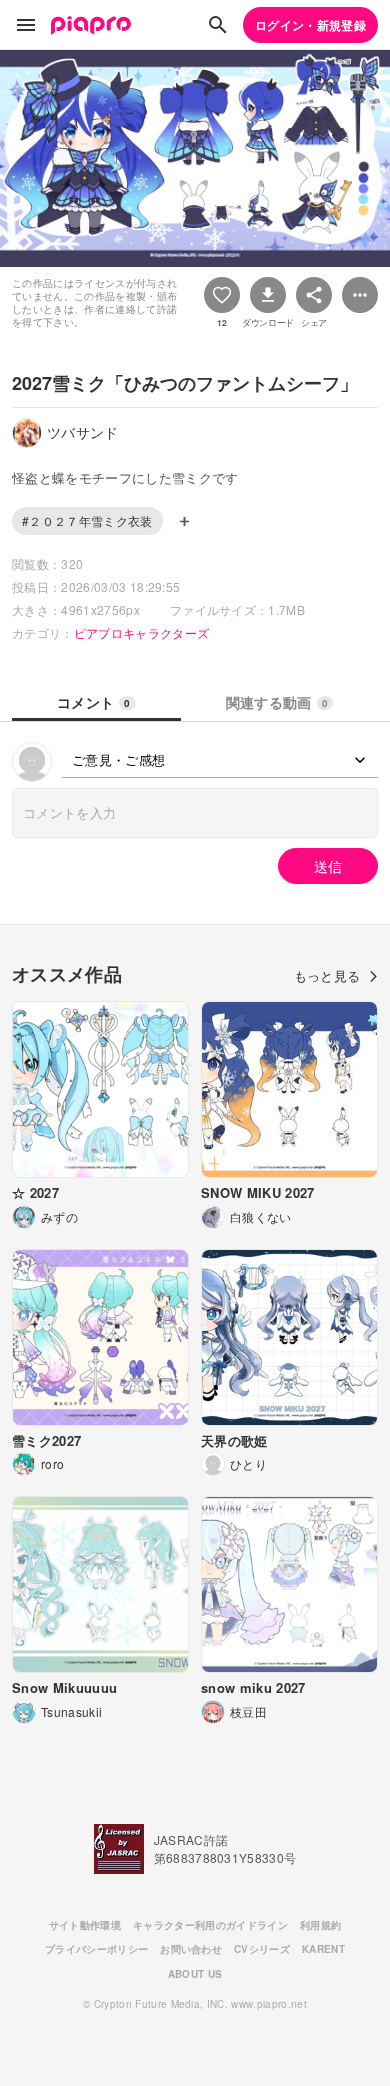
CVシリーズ (262, 1949)
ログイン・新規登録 (310, 25)
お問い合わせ (191, 1949)
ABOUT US (195, 1974)
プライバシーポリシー (96, 1949)
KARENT (323, 1949)
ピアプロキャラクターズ (142, 632)
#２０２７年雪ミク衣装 (87, 520)
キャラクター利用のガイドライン (210, 1925)
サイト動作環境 (85, 1925)
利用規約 (320, 1925)
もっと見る (327, 975)
